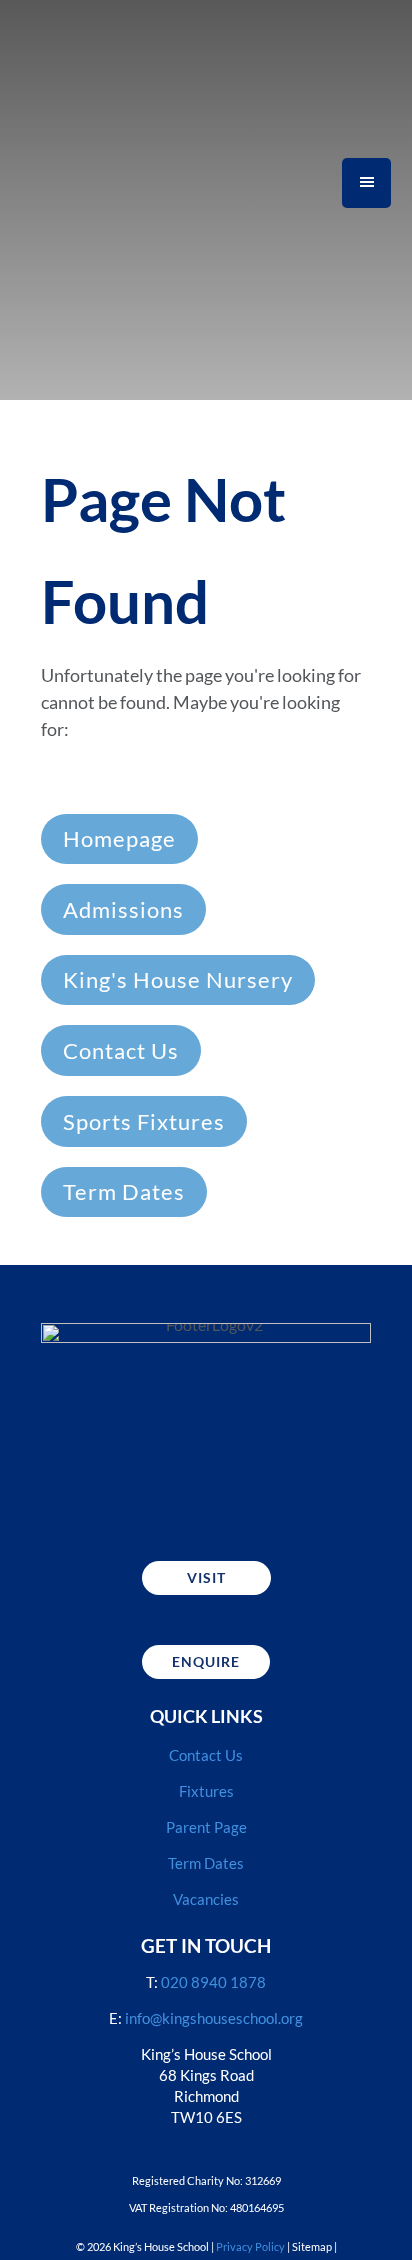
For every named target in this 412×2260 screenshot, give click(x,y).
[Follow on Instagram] (153, 1512)
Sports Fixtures (144, 1121)
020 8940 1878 (213, 1982)
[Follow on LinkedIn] (259, 1512)
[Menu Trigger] (366, 182)
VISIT (206, 1577)
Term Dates (124, 1191)
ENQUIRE (206, 1661)
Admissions (123, 909)
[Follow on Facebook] (206, 1512)
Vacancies (206, 1899)
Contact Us (121, 1050)
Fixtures (206, 1791)
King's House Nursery (178, 979)
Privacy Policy (250, 2246)
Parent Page (206, 1827)
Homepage (119, 838)
